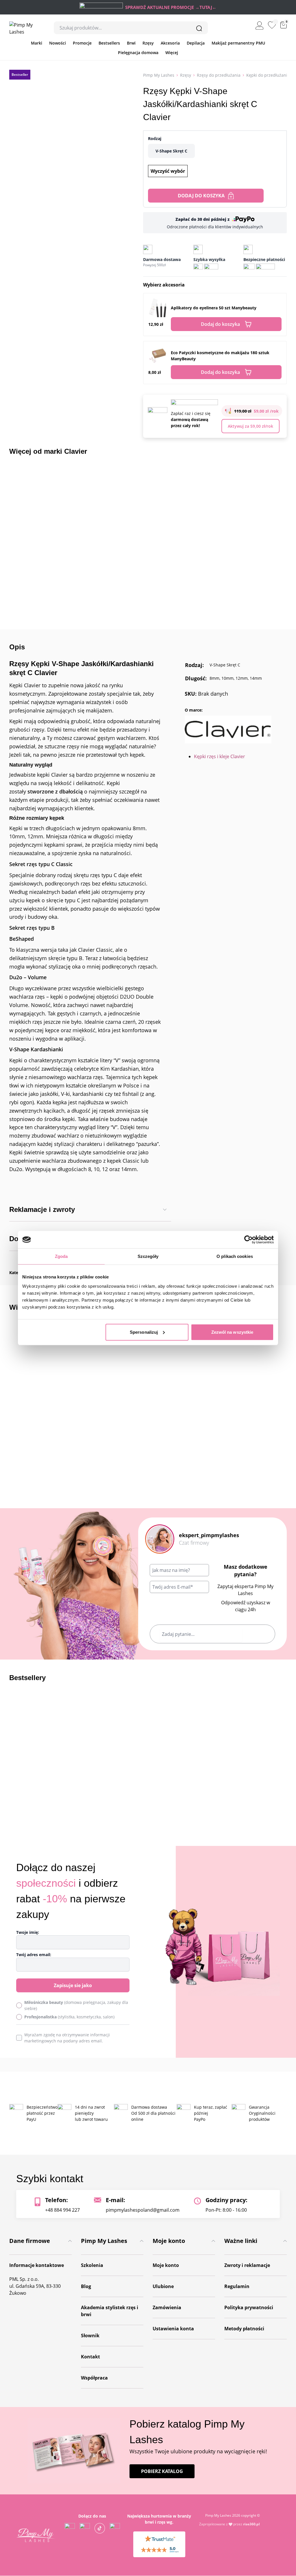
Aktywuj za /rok (250, 426)
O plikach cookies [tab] (235, 1256)
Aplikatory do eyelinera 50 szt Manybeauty (214, 308)
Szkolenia (92, 2265)
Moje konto (166, 2265)
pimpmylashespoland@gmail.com (143, 2210)
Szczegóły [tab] (148, 1256)
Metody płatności (244, 2329)
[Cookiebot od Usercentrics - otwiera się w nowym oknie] (248, 1240)
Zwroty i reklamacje (247, 2265)
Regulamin (237, 2286)
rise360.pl (251, 2524)
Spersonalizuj (144, 1332)
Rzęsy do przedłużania (219, 75)
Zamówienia (167, 2307)
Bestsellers (109, 43)
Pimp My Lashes (159, 75)
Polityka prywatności (249, 2307)
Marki (37, 43)
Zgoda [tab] (61, 1256)
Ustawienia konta (173, 2329)
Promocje (82, 43)
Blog (86, 2286)
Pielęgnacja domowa (138, 53)
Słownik (90, 2336)
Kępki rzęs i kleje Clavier (220, 756)
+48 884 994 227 (62, 2210)
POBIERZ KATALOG (162, 2472)
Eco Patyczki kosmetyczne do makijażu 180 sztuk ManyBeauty (220, 356)
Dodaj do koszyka (201, 196)
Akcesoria (170, 43)
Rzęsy (148, 43)
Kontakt (90, 2357)
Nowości (58, 43)
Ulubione (163, 2286)
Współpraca (94, 2378)
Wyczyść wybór (168, 171)
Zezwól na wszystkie (232, 1332)
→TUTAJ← (206, 7)
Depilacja (196, 43)
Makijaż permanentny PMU (238, 43)
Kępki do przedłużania (268, 75)
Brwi (131, 43)
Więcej (172, 53)
